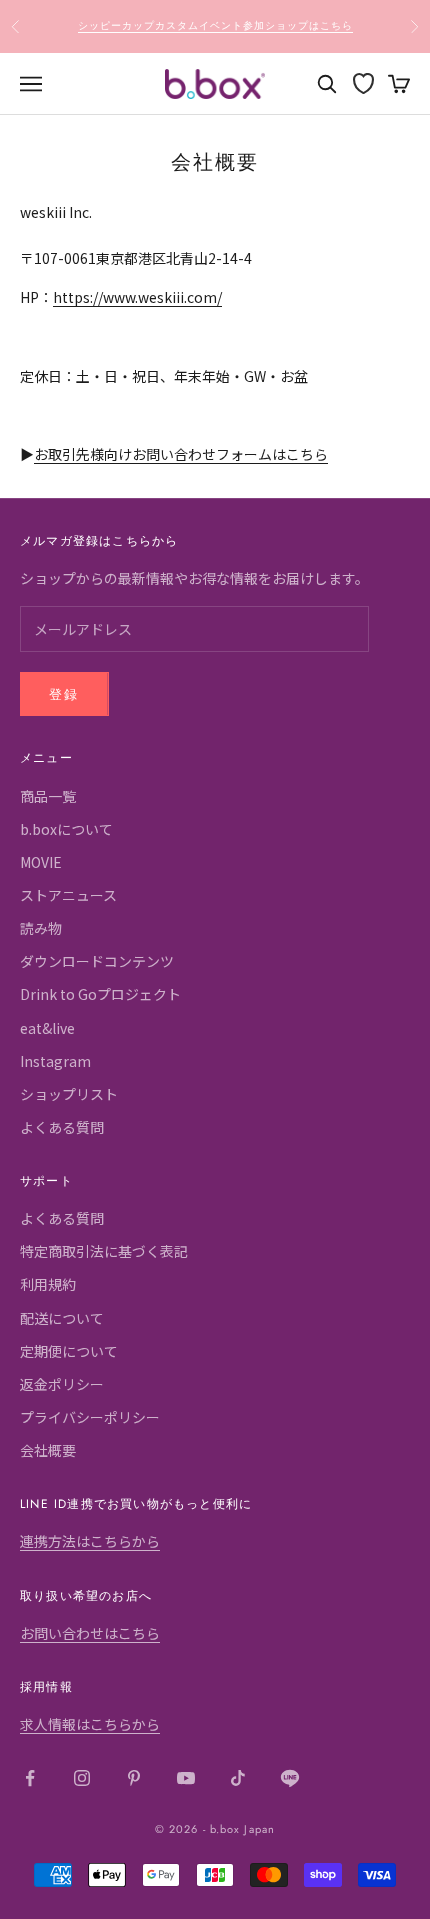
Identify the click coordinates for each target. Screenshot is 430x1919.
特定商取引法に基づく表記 (104, 1251)
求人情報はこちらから (90, 1724)
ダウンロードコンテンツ (97, 961)
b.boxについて (66, 829)
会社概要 (48, 1450)
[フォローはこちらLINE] (290, 1778)
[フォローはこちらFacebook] (30, 1778)
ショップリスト (69, 1094)
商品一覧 (48, 796)
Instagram (55, 1061)
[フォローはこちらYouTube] (186, 1778)
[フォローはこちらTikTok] (238, 1778)
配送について (62, 1318)
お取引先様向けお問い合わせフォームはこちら (181, 454)
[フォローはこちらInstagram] (82, 1778)
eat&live (47, 1028)
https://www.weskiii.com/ (137, 297)
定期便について (69, 1351)
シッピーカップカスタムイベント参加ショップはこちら (215, 25)
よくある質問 (62, 1127)
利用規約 (48, 1284)
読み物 (41, 928)
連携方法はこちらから (90, 1541)
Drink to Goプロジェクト (100, 994)
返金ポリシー (62, 1384)
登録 (64, 694)
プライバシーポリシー (90, 1417)
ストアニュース (68, 895)
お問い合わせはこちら (90, 1633)
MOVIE (41, 862)
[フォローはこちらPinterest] (134, 1778)
